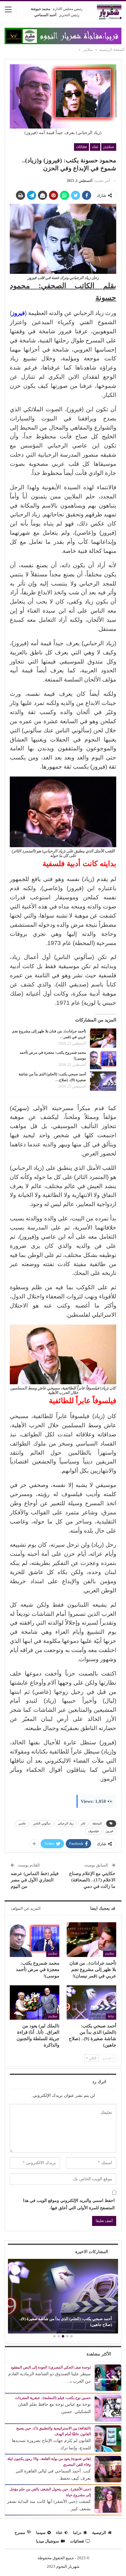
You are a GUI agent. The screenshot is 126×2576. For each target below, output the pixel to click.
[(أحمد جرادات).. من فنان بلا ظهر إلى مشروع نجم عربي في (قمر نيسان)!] (103, 1038)
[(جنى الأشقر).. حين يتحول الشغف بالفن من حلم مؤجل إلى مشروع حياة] (108, 2499)
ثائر (83, 1823)
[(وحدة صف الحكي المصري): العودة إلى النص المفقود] (108, 2377)
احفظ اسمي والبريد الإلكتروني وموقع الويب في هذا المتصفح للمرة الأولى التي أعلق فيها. (69, 2204)
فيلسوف (93, 1831)
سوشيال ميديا (48, 2541)
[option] (63, 2297)
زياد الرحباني (66, 1823)
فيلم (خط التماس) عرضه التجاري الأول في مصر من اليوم (35, 1880)
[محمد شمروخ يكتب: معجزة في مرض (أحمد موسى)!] (103, 1060)
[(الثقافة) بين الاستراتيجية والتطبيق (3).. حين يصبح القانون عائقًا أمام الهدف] (108, 2438)
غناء (95, 147)
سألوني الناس (42, 1823)
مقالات (82, 147)
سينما (41, 2533)
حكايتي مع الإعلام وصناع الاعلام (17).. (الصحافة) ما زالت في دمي (92, 1880)
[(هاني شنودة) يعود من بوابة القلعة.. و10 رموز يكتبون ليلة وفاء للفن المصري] (108, 2469)
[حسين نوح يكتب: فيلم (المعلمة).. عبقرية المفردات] (108, 2408)
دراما (111, 2016)
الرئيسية (99, 2533)
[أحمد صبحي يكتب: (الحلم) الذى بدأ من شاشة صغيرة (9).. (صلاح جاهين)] (103, 1081)
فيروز (109, 1831)
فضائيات (77, 2541)
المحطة (97, 1823)
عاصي (22, 1823)
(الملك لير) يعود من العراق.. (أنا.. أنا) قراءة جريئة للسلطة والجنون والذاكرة (66, 2321)
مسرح (20, 2533)
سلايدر (109, 147)
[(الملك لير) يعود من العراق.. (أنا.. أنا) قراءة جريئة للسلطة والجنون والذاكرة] (35, 2003)
